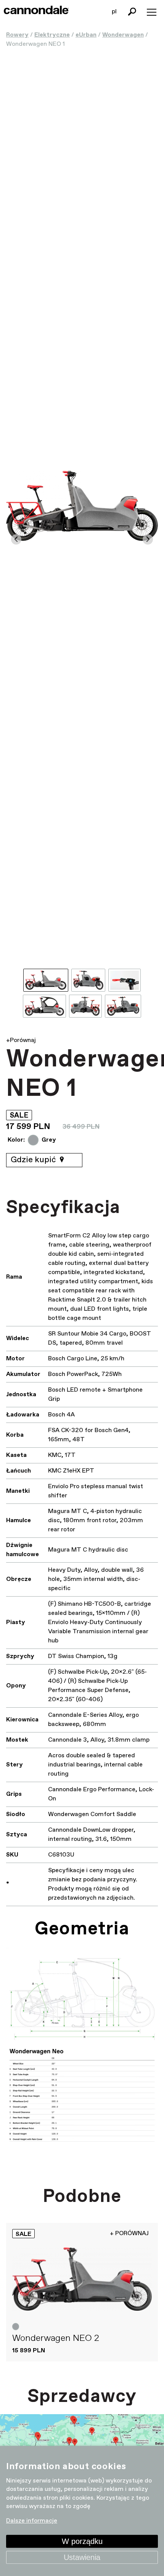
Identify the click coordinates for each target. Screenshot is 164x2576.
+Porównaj (21, 1040)
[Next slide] (148, 540)
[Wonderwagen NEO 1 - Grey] (82, 506)
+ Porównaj (129, 2233)
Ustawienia (82, 2557)
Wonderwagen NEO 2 (56, 2338)
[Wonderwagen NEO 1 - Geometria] (82, 2057)
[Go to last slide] (16, 540)
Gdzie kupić (34, 1160)
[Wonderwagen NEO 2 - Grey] (82, 2279)
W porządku (82, 2541)
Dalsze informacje (32, 2521)
